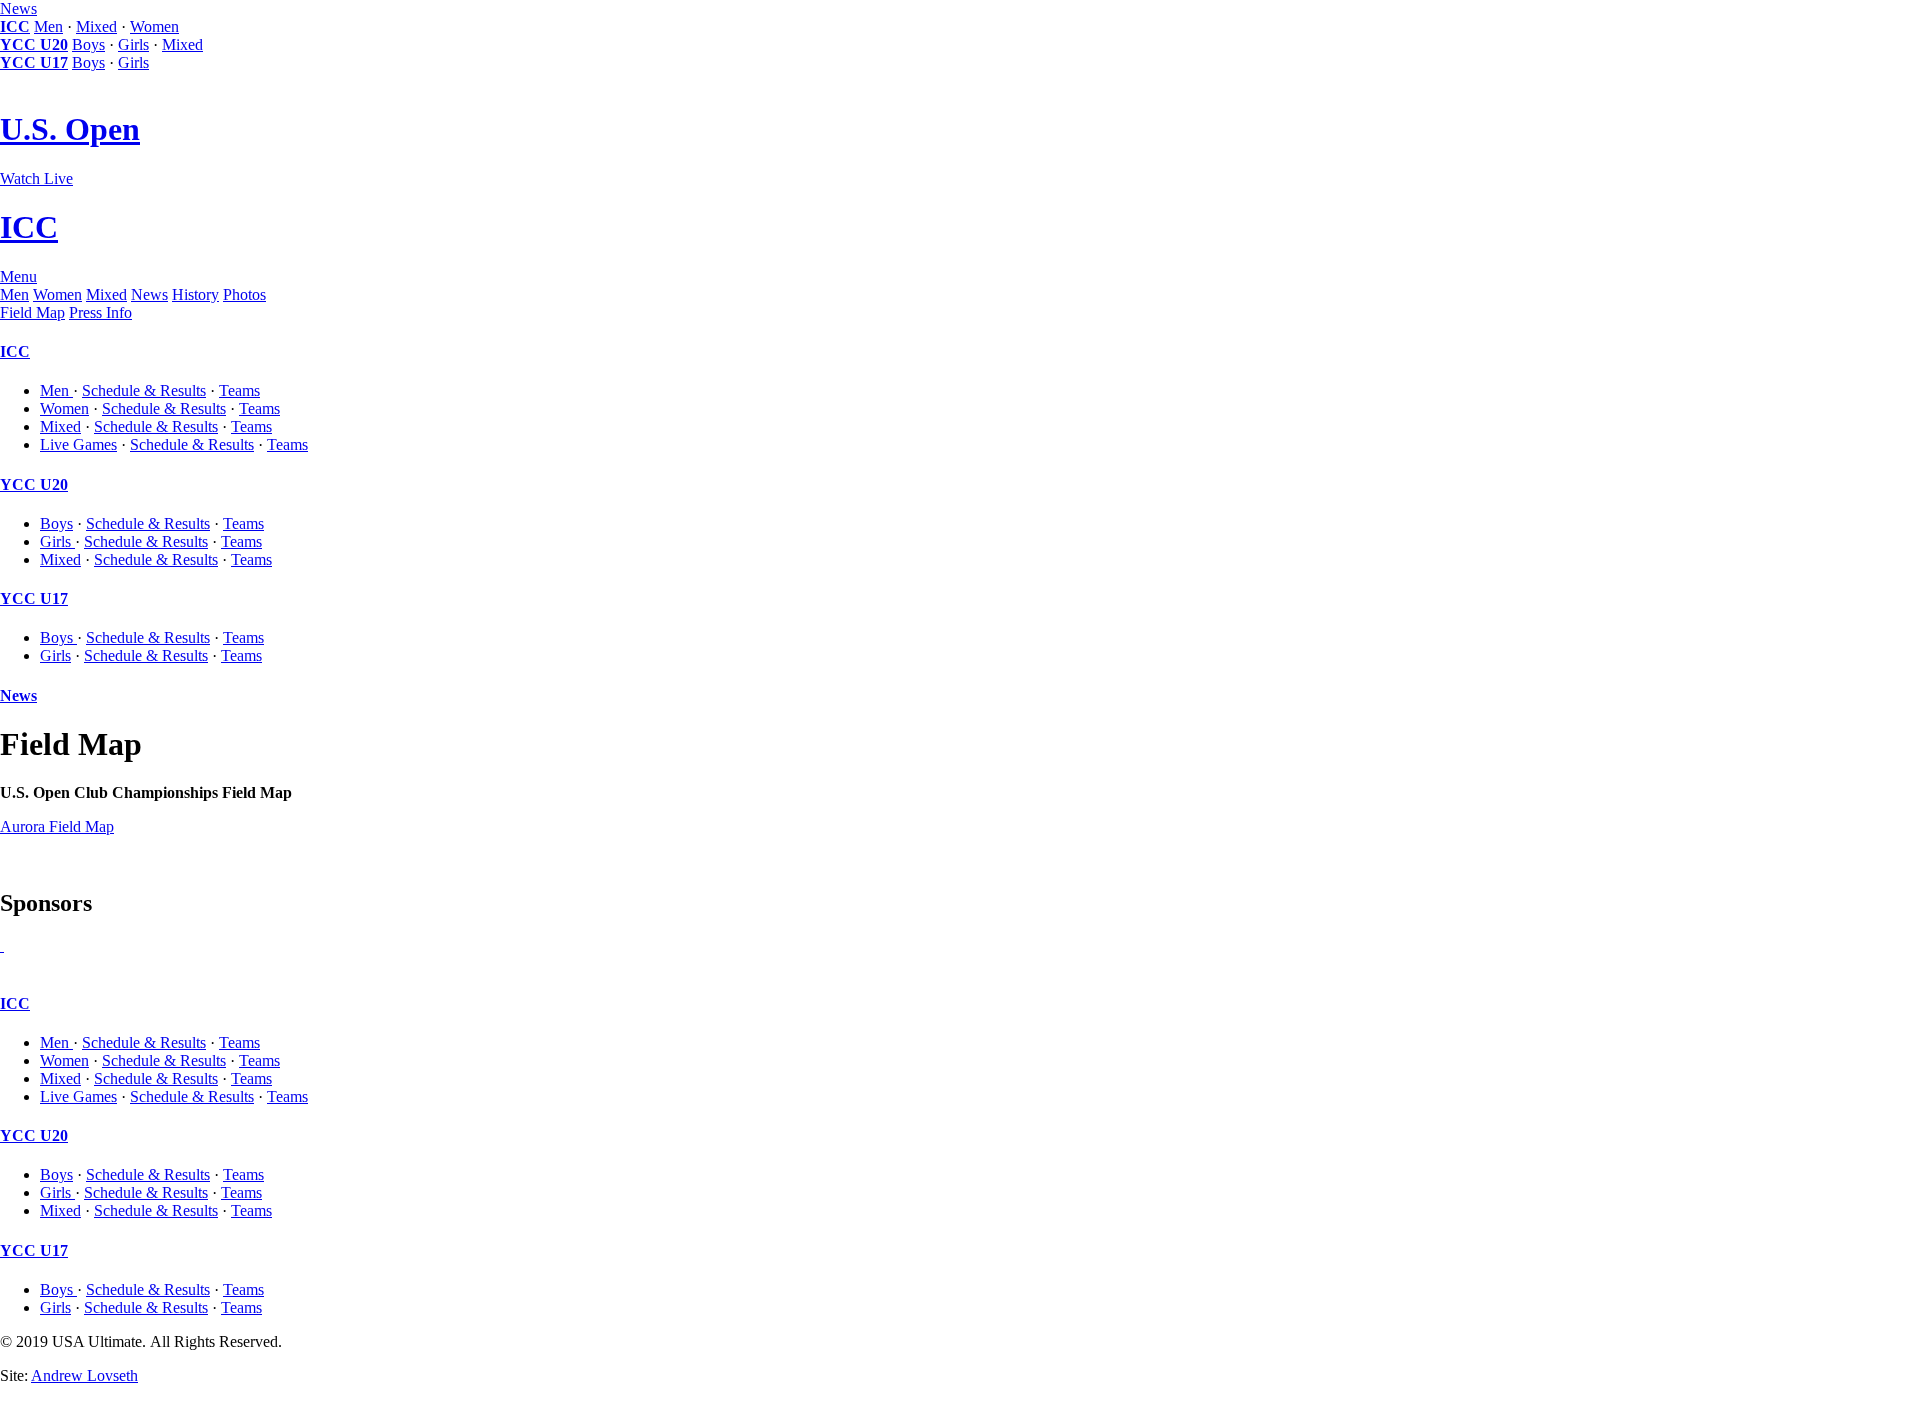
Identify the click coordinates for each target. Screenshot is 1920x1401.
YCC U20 (34, 44)
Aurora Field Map (57, 826)
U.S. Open (70, 129)
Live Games (78, 444)
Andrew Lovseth (84, 1375)
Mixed (96, 26)
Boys (88, 44)
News (18, 8)
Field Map (32, 312)
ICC (15, 26)
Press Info (100, 312)
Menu (18, 276)
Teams (239, 390)
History (195, 294)
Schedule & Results (144, 390)
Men (48, 26)
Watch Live (36, 178)
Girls (133, 44)
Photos (244, 294)
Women (154, 26)
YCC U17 (34, 62)
